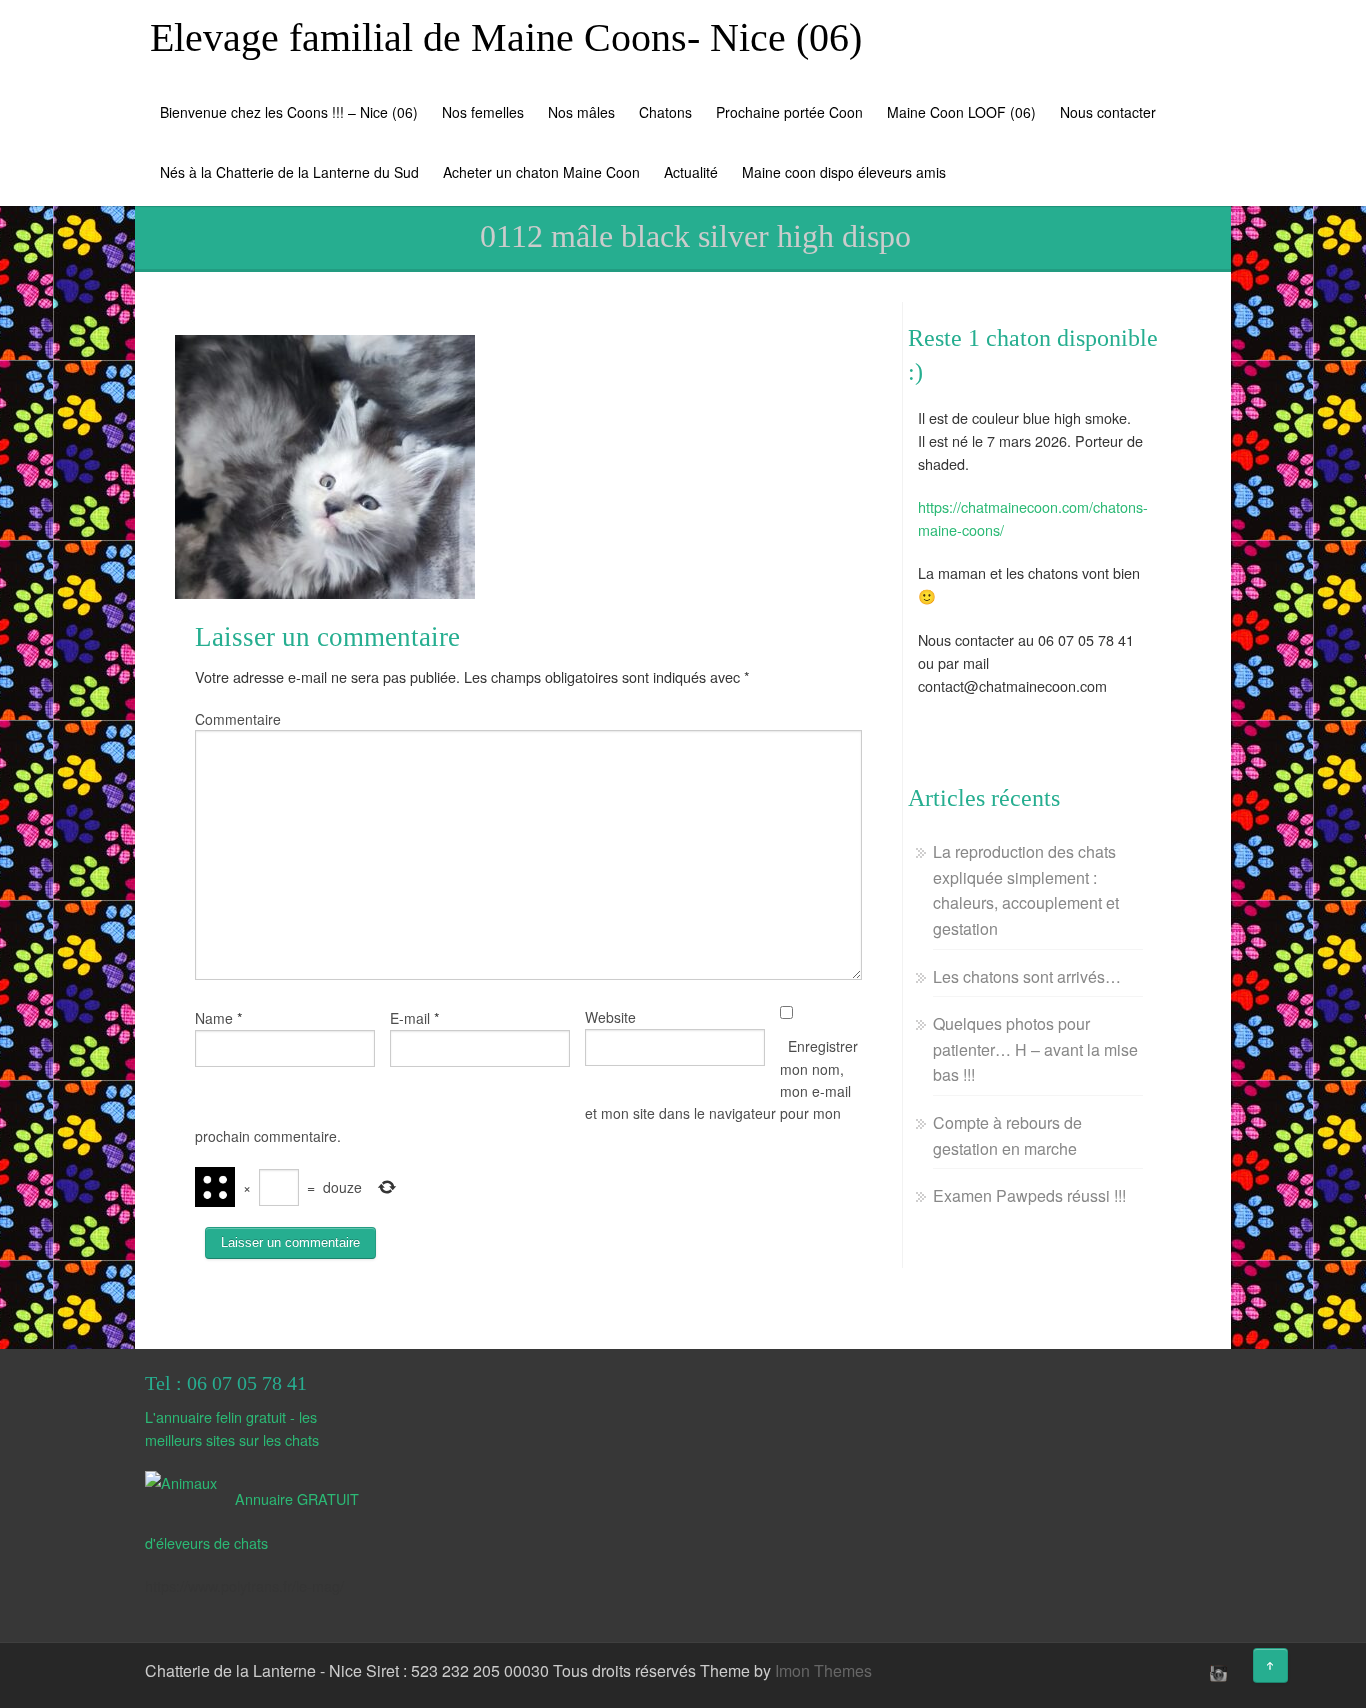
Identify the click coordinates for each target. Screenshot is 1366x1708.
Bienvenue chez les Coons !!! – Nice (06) (289, 112)
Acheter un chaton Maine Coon (541, 172)
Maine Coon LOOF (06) (961, 112)
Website (610, 1017)
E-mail (410, 1018)
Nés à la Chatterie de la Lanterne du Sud (289, 172)
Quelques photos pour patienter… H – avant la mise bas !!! (1035, 1049)
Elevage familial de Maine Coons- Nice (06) (506, 37)
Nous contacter (1108, 112)
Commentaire (238, 719)
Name (214, 1018)
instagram (1216, 1673)
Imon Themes (823, 1670)
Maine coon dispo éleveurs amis (844, 172)
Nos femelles (483, 112)
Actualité (691, 172)
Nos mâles (581, 112)
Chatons (665, 112)
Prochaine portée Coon (789, 112)
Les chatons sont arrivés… (1027, 976)
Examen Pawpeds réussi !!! (1029, 1195)
